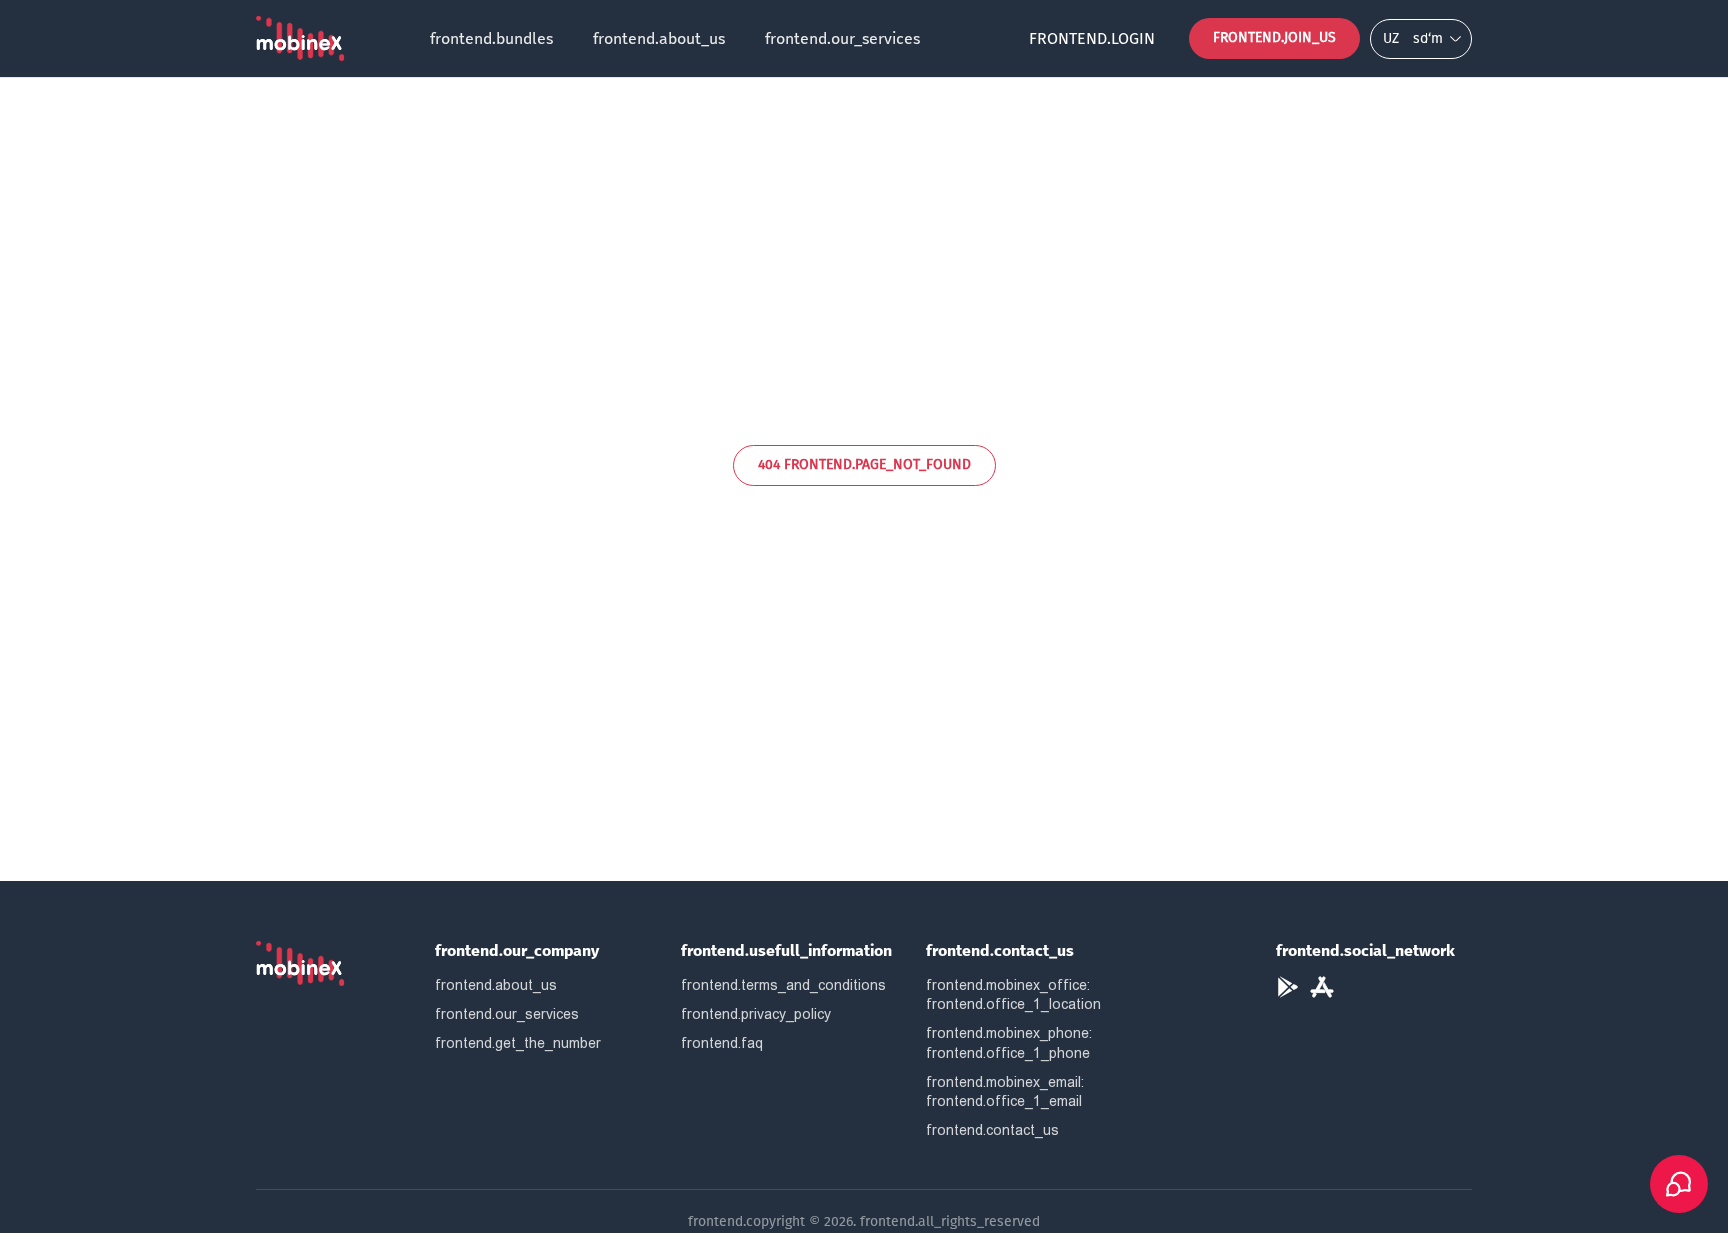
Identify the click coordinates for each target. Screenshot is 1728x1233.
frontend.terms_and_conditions (783, 985)
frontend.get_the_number (518, 1043)
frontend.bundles (491, 38)
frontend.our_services (842, 38)
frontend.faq (722, 1043)
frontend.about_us (659, 38)
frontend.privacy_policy (756, 1014)
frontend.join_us (1274, 37)
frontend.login (1092, 38)
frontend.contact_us (992, 1130)
